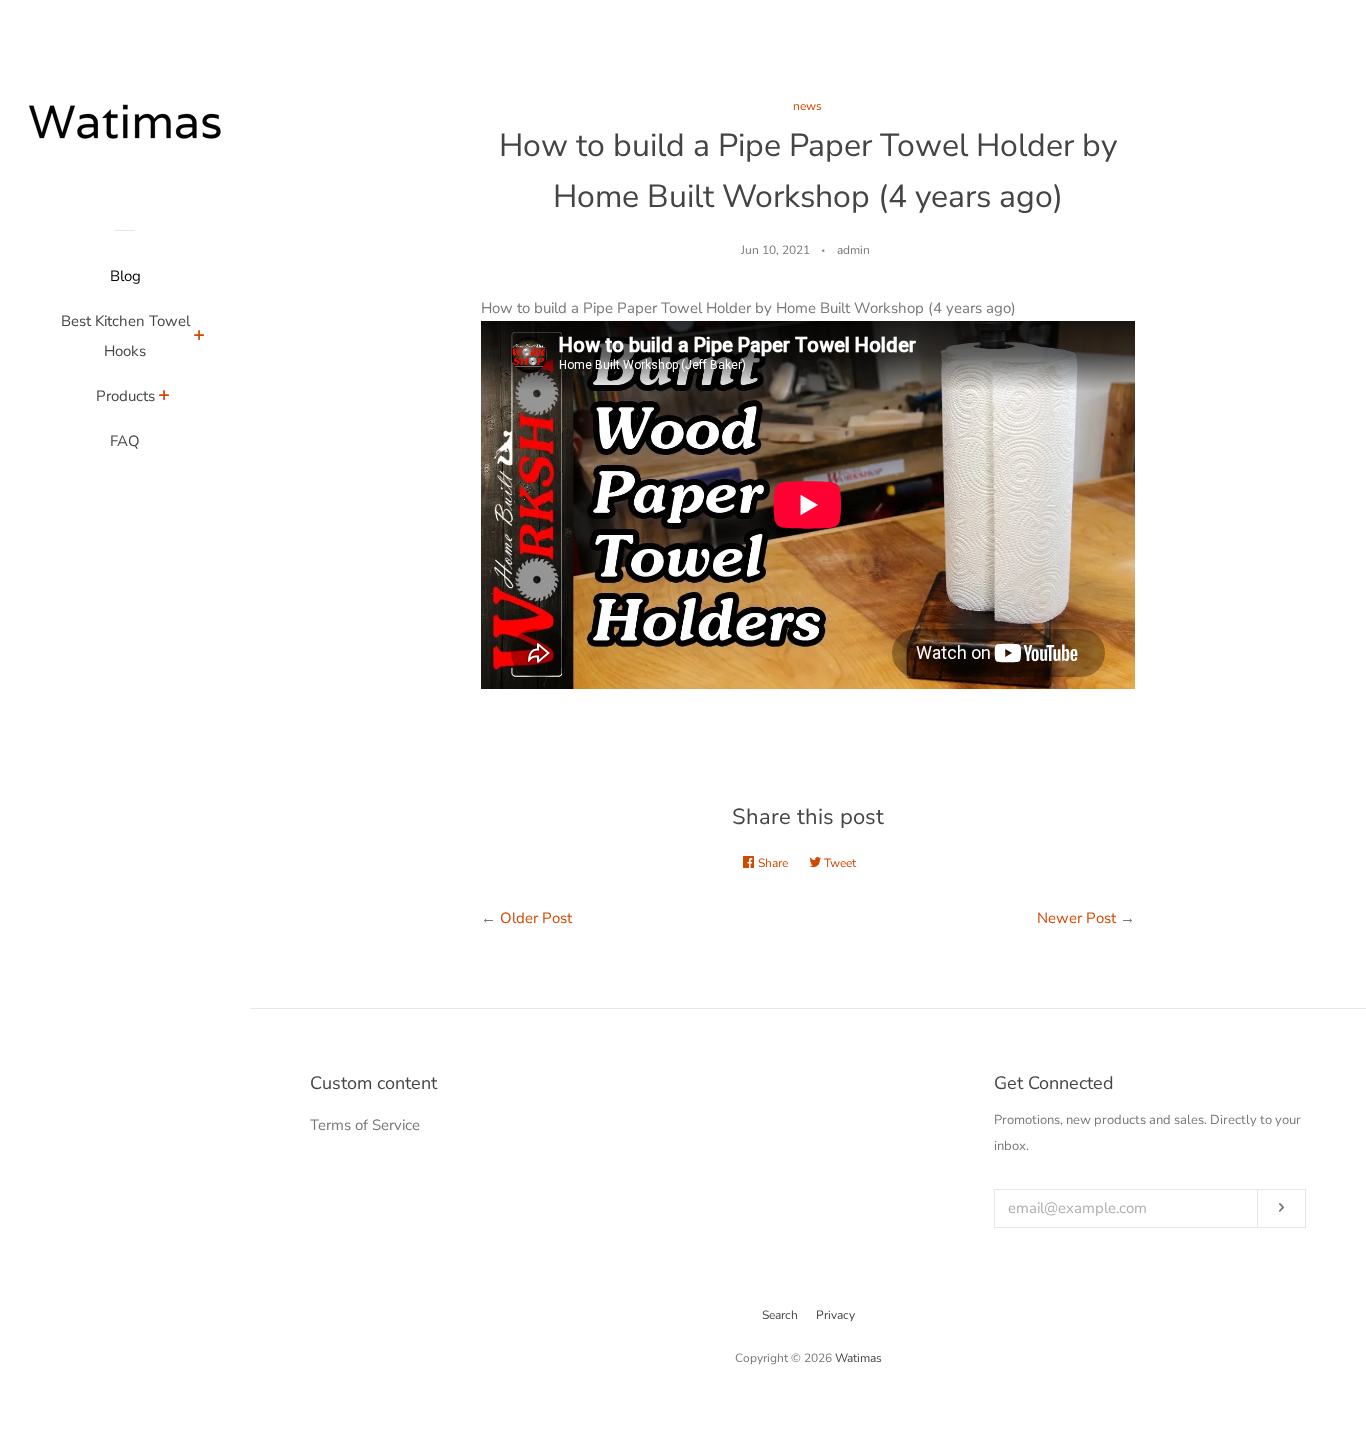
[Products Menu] (164, 398)
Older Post (536, 918)
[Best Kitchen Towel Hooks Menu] (199, 338)
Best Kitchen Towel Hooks (125, 336)
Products (125, 396)
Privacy (835, 1315)
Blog (125, 276)
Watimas (858, 1358)
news (807, 106)
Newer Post (1076, 918)
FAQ (125, 441)
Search (780, 1315)
